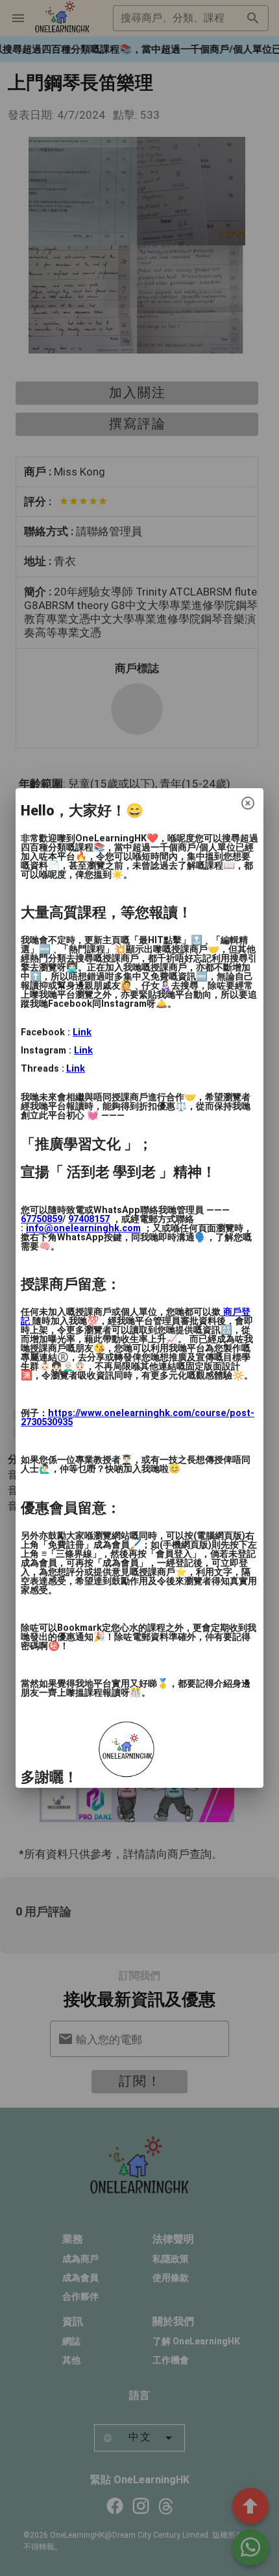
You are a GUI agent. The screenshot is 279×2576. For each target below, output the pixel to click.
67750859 (42, 1219)
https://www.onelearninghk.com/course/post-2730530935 (138, 1418)
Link (82, 1032)
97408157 (89, 1219)
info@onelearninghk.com (83, 1228)
